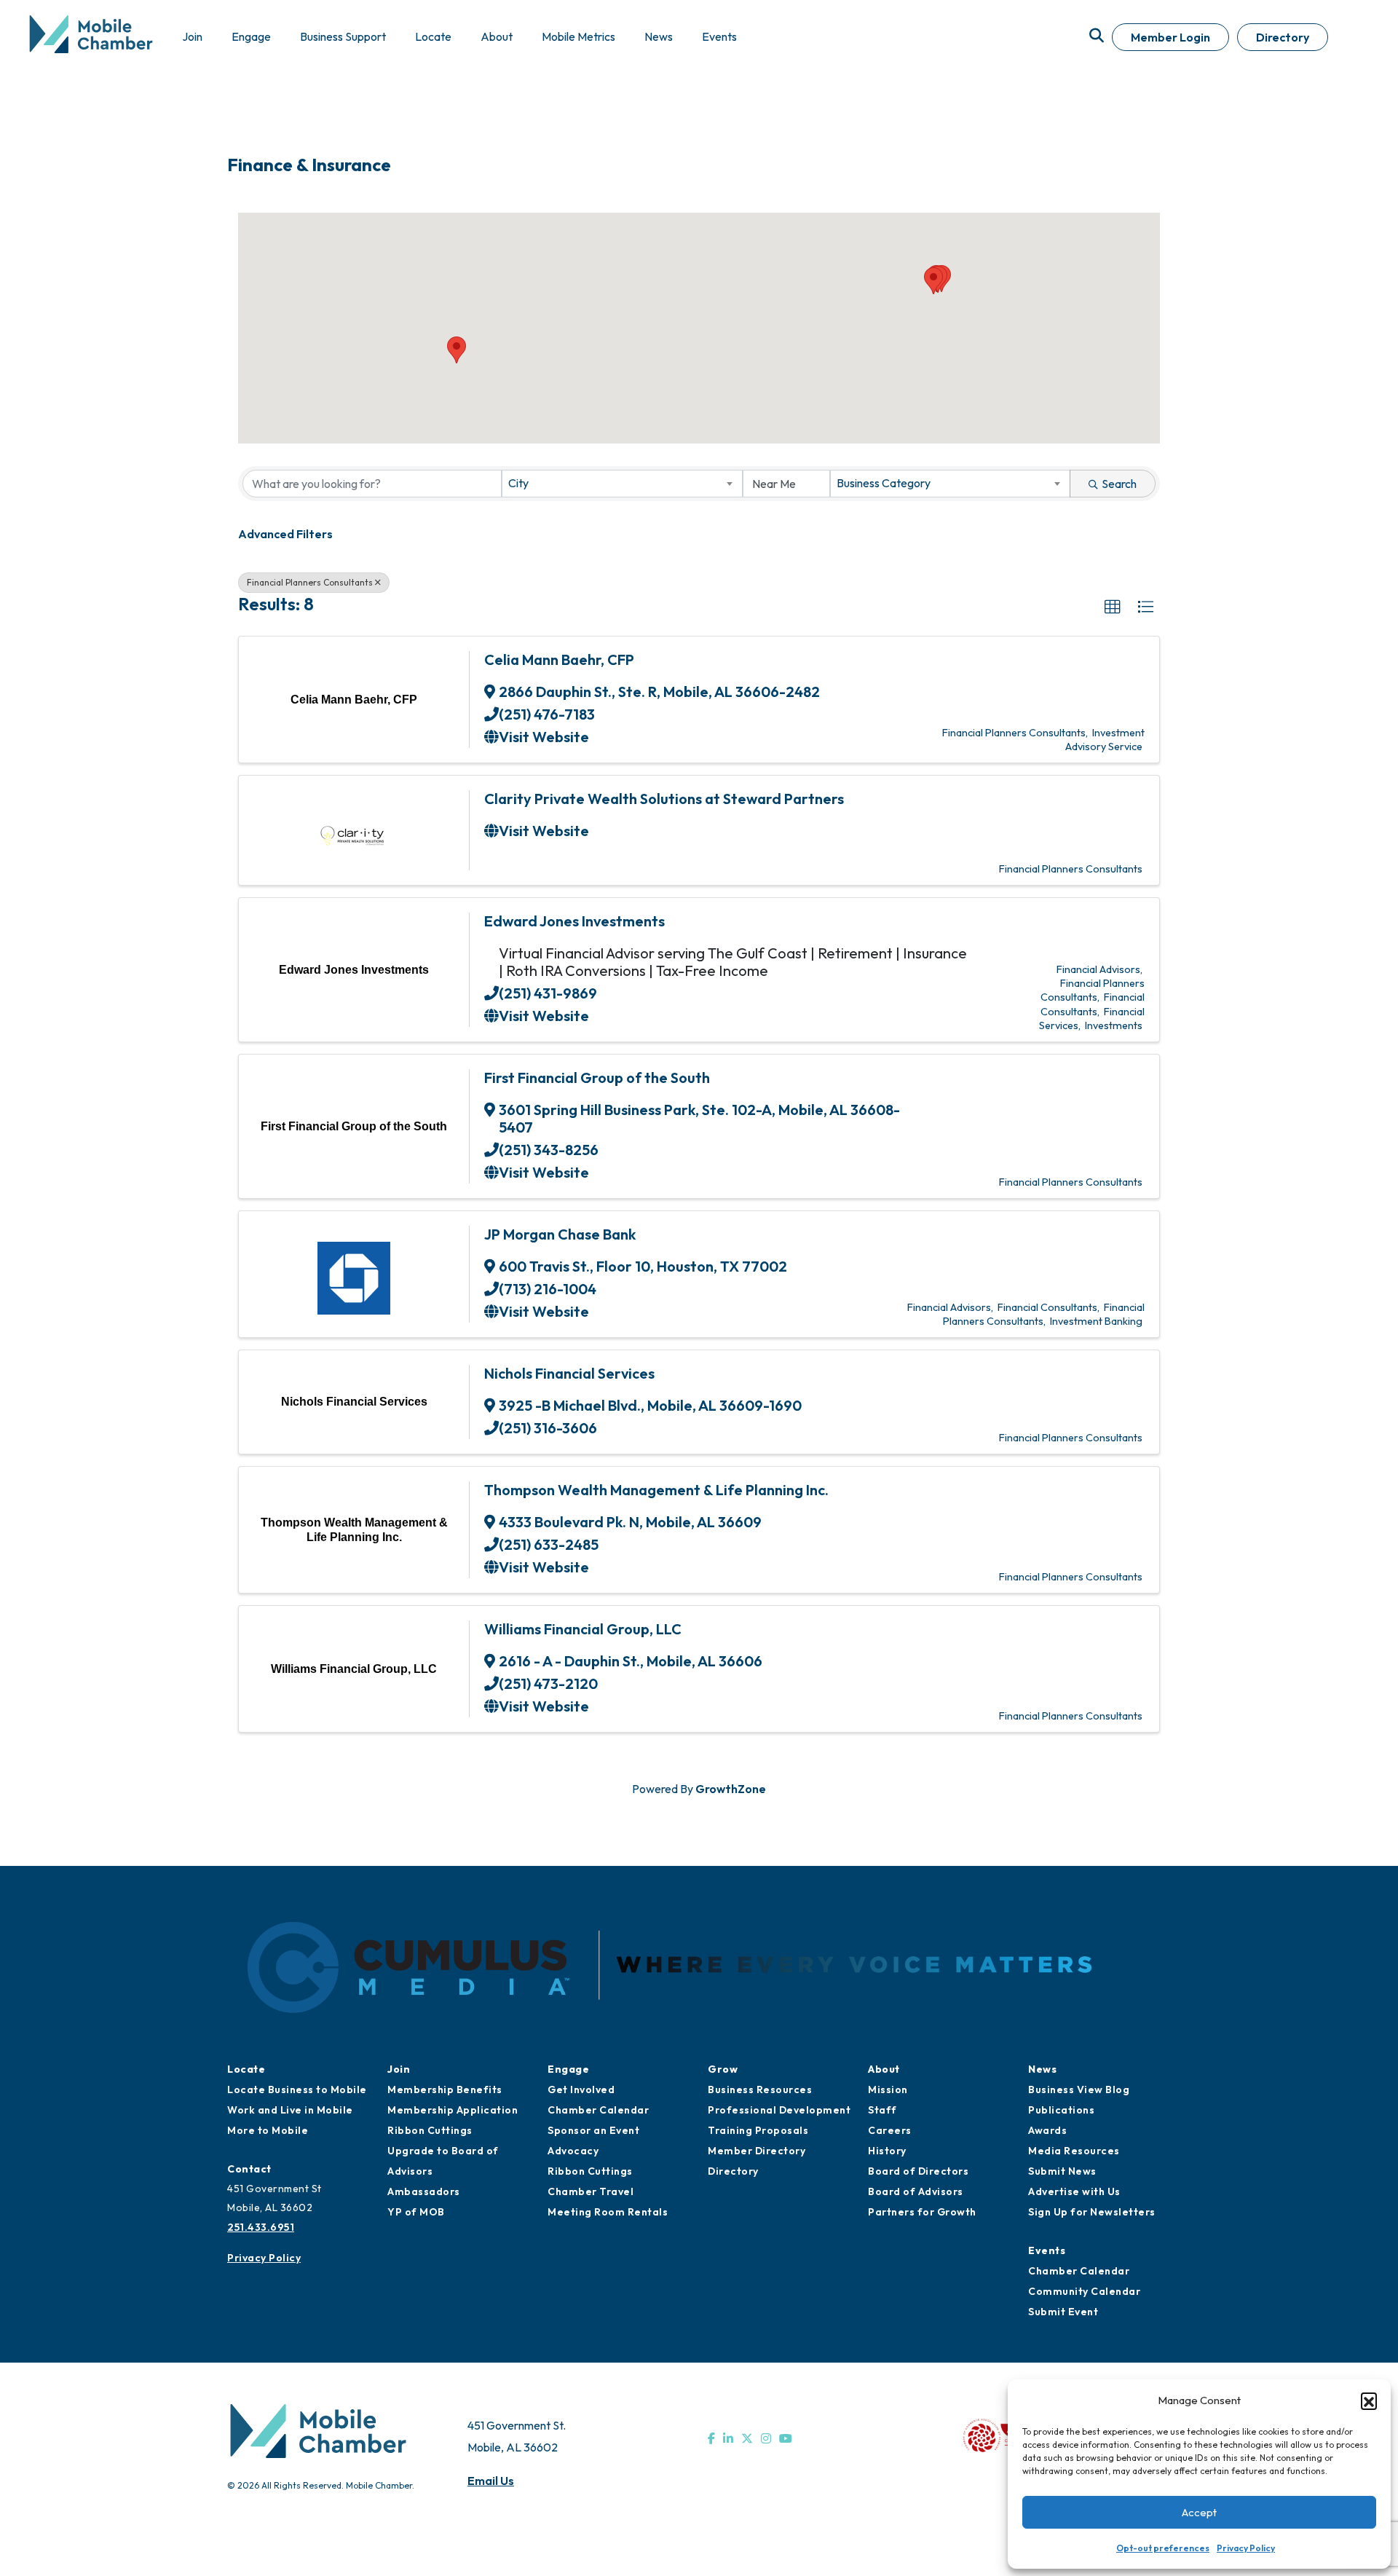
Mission (888, 2089)
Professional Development (779, 2110)
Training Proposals (758, 2130)
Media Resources (1074, 2151)
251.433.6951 (261, 2227)
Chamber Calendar (598, 2110)
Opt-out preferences (1163, 2548)
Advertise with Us (1074, 2191)
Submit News (1062, 2171)
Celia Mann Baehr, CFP (559, 659)
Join (399, 2069)
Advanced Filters (285, 534)
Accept (1199, 2512)
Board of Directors (918, 2171)
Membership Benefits (445, 2089)
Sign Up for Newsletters (1092, 2212)
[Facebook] (711, 2438)
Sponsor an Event (593, 2130)
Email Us (491, 2481)
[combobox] (622, 484)
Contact (249, 2169)
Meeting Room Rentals (608, 2212)
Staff (882, 2110)
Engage (568, 2069)
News (1042, 2069)
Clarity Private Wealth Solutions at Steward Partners (664, 799)
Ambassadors (424, 2191)
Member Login (1170, 37)
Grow (723, 2069)
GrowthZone (731, 1789)
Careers (890, 2130)
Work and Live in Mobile (290, 2110)
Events (1047, 2250)
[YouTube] (786, 2438)
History (887, 2151)
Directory (1283, 37)
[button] (1369, 2400)
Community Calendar (1084, 2291)
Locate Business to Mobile (297, 2089)
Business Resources (760, 2089)
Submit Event (1063, 2312)
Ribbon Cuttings (430, 2130)
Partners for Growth (922, 2212)
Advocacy (573, 2151)
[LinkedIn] (728, 2438)
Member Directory (757, 2151)
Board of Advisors (916, 2191)
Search (1119, 484)
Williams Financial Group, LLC (583, 1629)
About (884, 2069)
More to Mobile (268, 2130)
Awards (1047, 2130)
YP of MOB (416, 2212)
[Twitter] (747, 2438)
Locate (246, 2069)
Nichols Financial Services (569, 1373)
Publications (1061, 2110)
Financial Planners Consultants (310, 582)
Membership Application (453, 2110)
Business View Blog (1079, 2089)
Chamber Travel (591, 2191)
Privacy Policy (1246, 2548)
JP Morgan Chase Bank (560, 1234)
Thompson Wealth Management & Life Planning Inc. (656, 1490)
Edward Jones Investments (574, 921)
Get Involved (581, 2089)
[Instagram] (766, 2438)
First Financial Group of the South (597, 1078)
